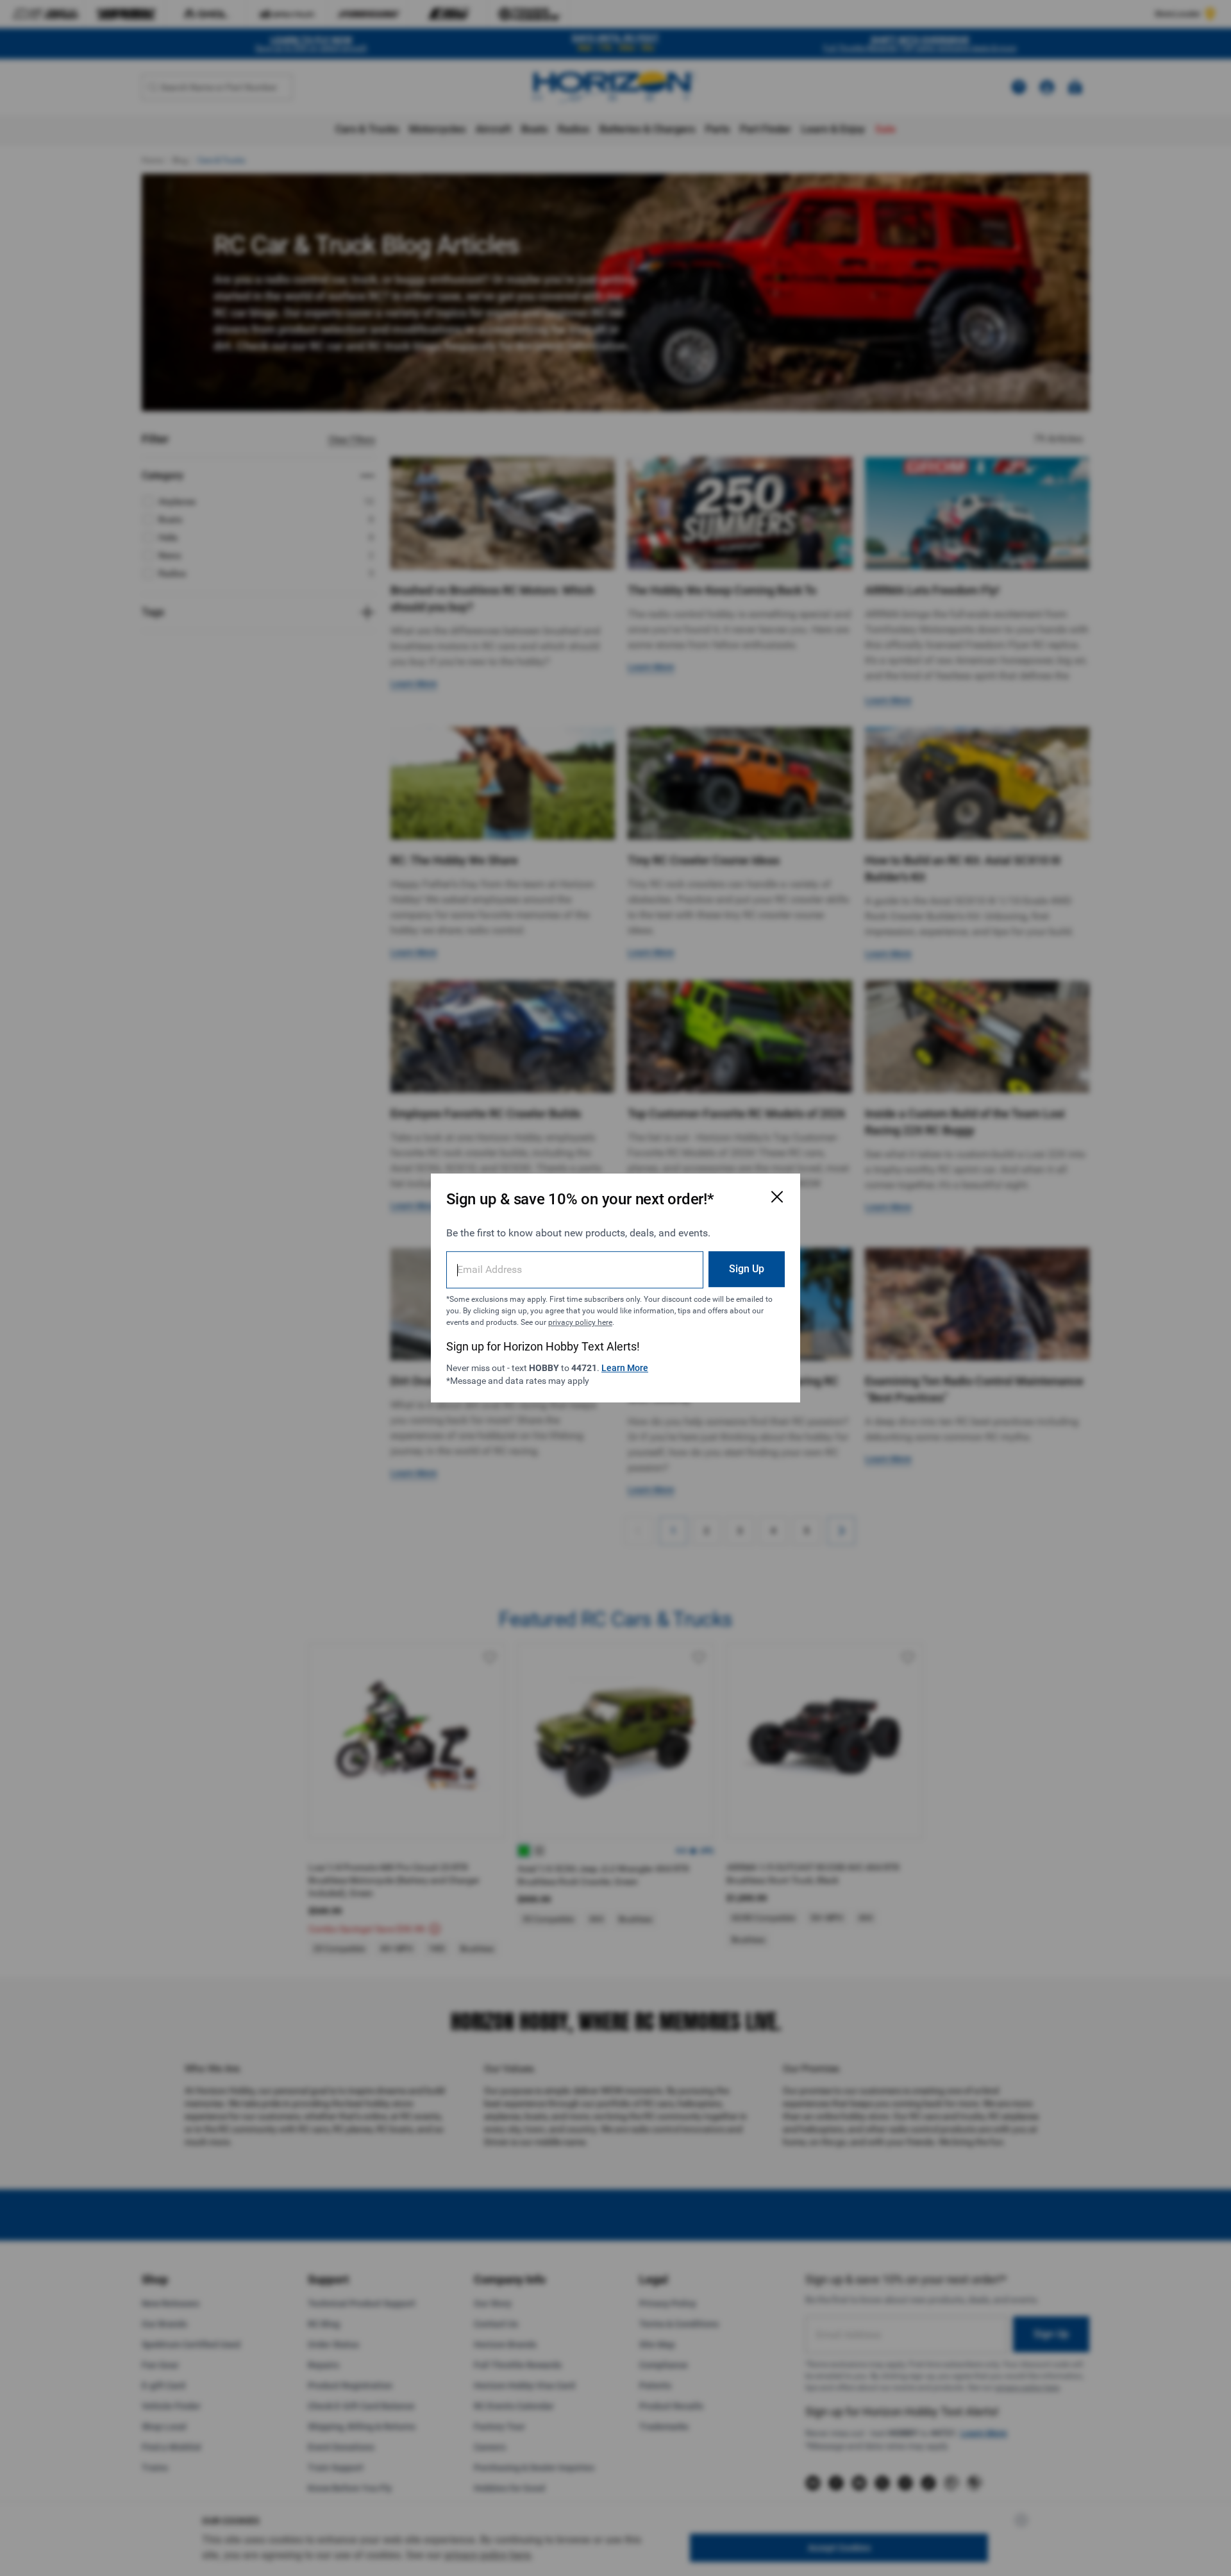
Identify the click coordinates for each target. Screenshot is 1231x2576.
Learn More (625, 1368)
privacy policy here (580, 1322)
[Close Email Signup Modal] (777, 1197)
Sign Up (747, 1269)
